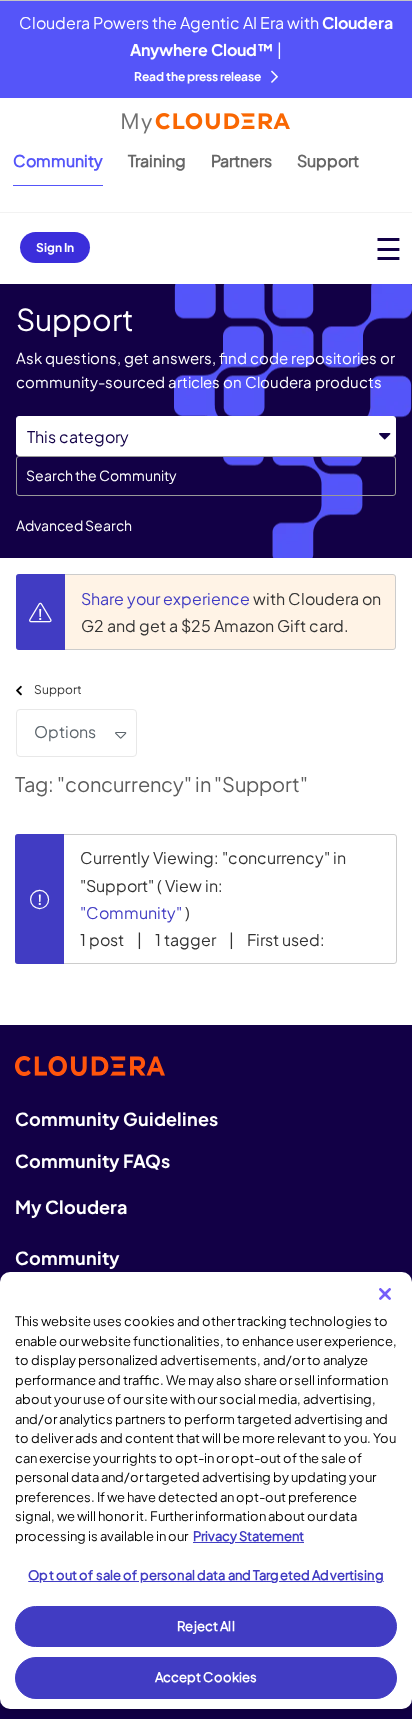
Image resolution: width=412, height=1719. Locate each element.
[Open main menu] (388, 248)
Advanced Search (74, 525)
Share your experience (167, 598)
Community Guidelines (116, 1118)
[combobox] (206, 476)
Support (328, 160)
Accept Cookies (206, 1677)
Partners (241, 160)
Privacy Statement (248, 1536)
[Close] (385, 1294)
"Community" (131, 912)
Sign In (55, 247)
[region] (206, 1490)
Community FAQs (92, 1160)
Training (157, 160)
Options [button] (65, 731)
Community (58, 160)
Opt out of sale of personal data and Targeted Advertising (205, 1575)
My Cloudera (71, 1206)
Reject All (205, 1626)
